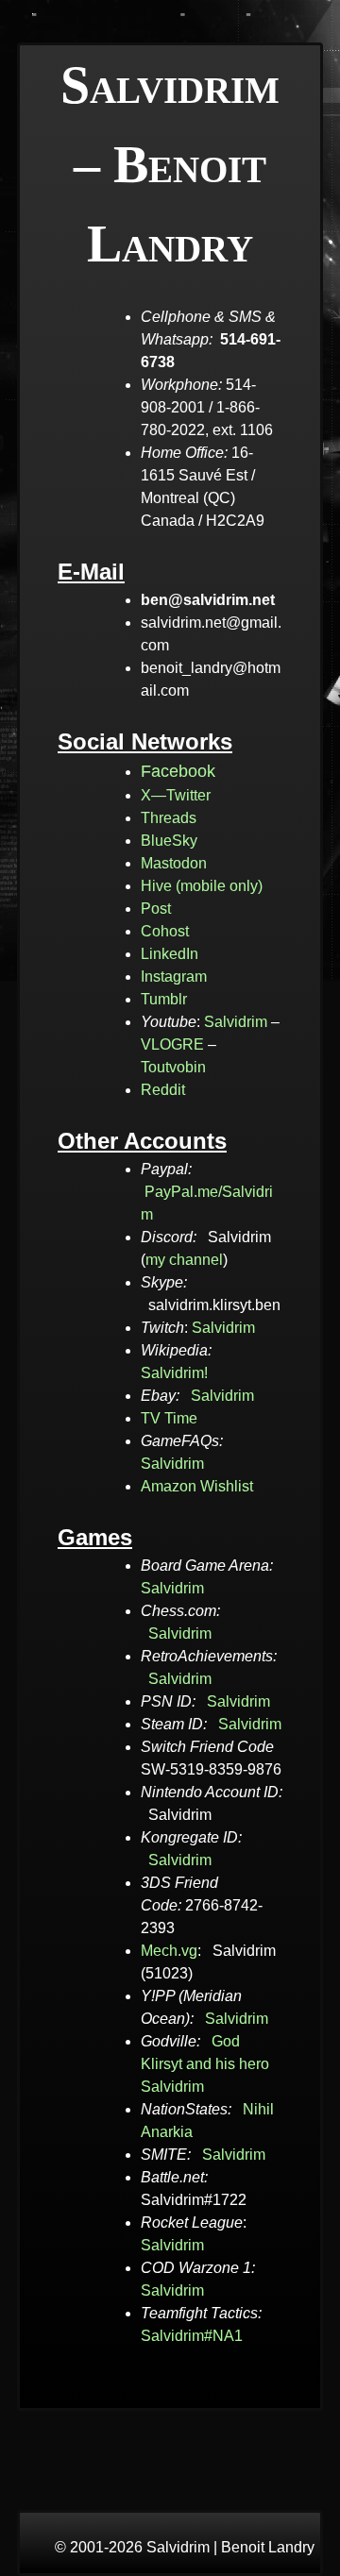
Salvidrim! (174, 1373)
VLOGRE (172, 1044)
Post (156, 909)
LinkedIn (170, 954)
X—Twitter (176, 795)
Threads (169, 818)
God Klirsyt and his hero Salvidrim (205, 2064)
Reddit (163, 1090)
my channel (184, 1260)
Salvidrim (236, 1022)
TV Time (169, 1418)
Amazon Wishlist (197, 1486)
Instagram (174, 977)
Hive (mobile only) (202, 886)
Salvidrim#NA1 (192, 2336)
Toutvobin (173, 1067)
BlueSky (169, 841)
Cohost (165, 931)
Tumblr (164, 999)
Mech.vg (169, 1951)
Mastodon (174, 863)
